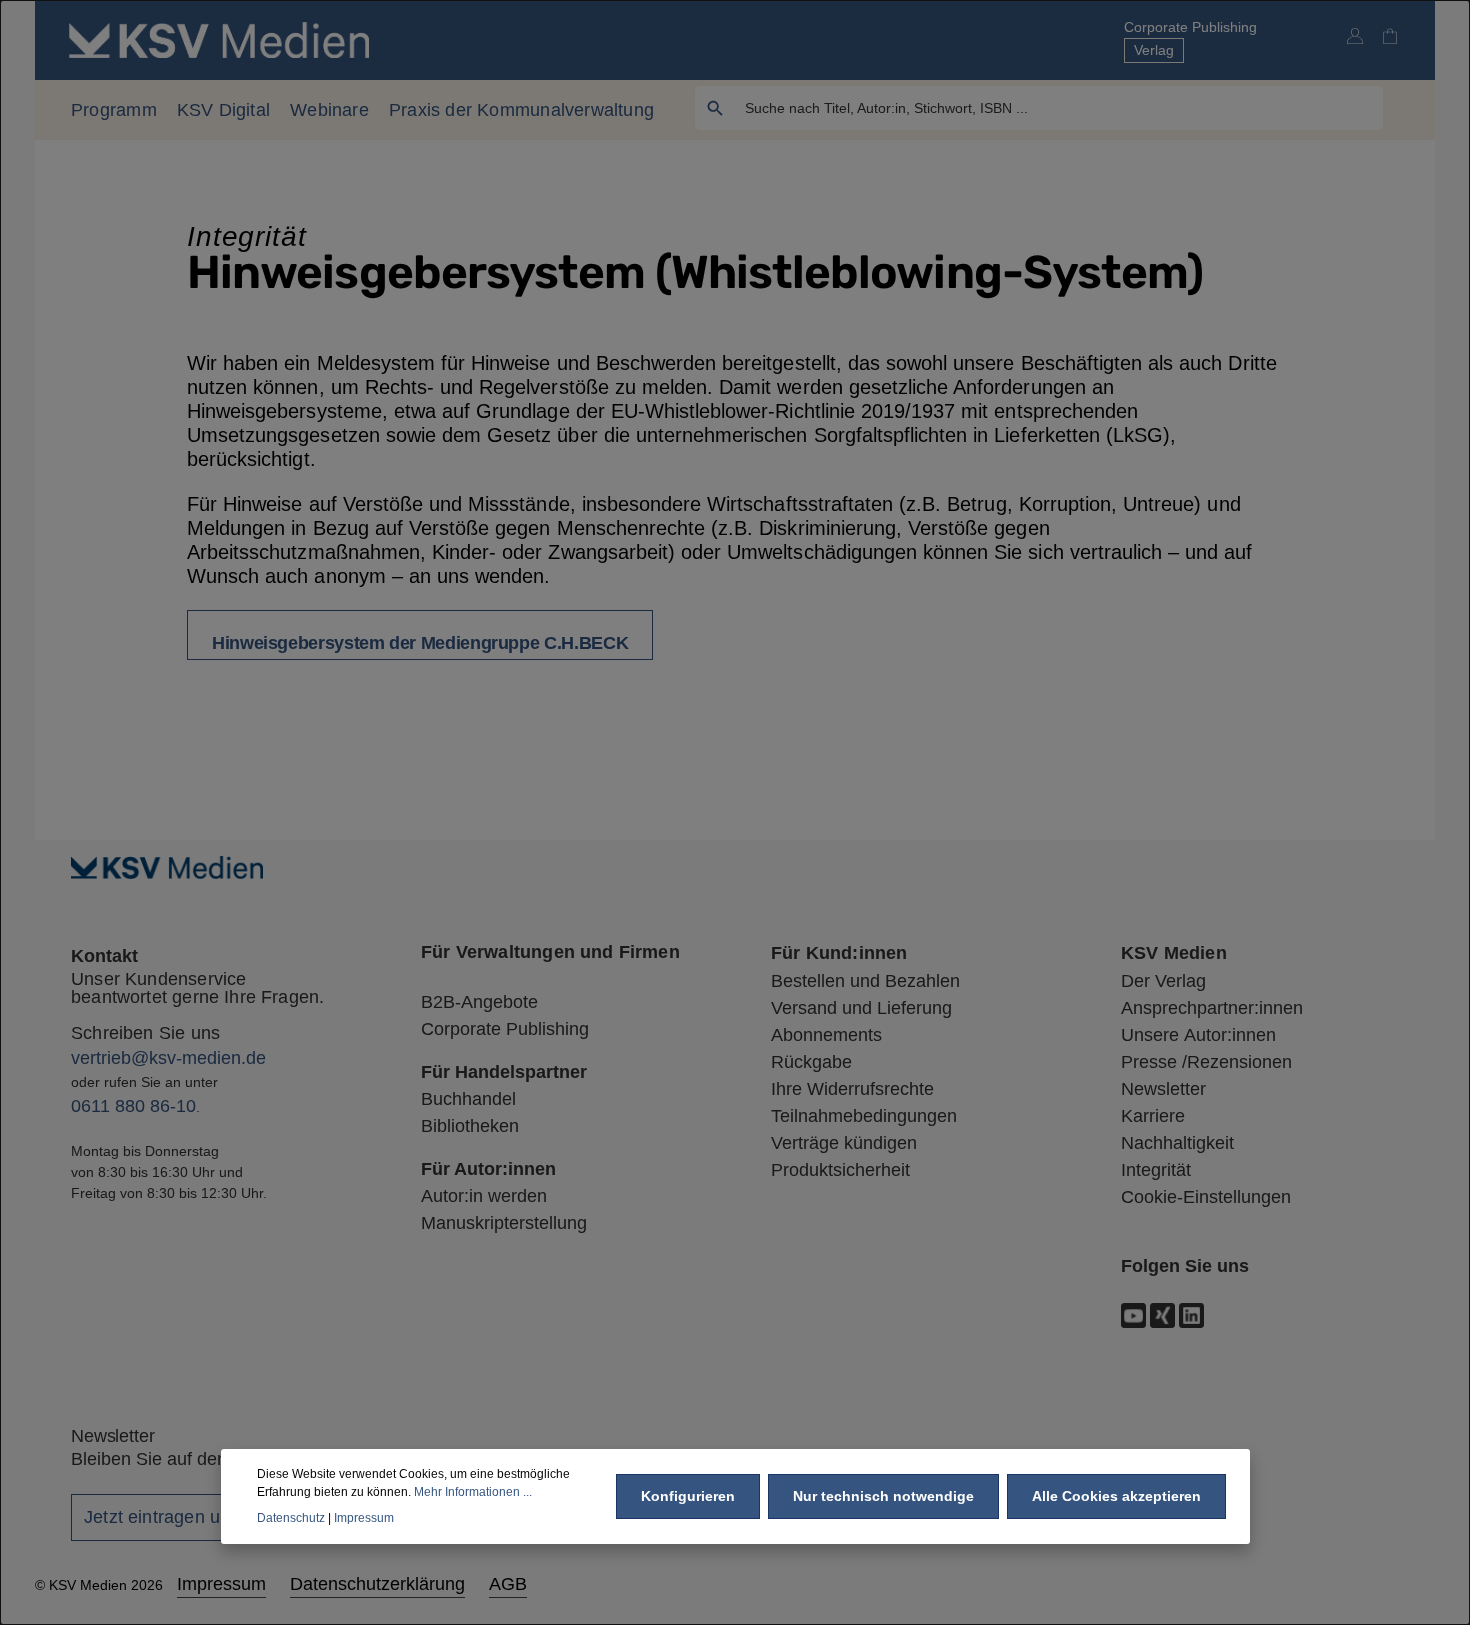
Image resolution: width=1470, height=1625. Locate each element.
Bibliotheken (470, 1126)
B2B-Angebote (479, 1002)
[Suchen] (715, 108)
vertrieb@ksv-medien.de (168, 1058)
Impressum (221, 1584)
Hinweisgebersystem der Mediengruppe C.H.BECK (420, 643)
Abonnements (826, 1035)
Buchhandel (468, 1099)
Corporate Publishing (1190, 27)
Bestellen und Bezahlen (865, 981)
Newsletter (1163, 1089)
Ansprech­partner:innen (1212, 1008)
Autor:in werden (484, 1196)
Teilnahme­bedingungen (864, 1116)
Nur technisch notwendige (883, 1496)
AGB (508, 1584)
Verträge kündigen (844, 1143)
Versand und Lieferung (861, 1008)
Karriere (1153, 1116)
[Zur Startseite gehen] (219, 39)
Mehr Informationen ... (473, 1492)
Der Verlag (1163, 981)
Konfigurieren (688, 1496)
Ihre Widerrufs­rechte (852, 1089)
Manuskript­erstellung (504, 1223)
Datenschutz (291, 1518)
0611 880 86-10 (133, 1106)
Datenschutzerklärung (377, 1584)
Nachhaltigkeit (1177, 1143)
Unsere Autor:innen (1198, 1035)
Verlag (1154, 50)
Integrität (1156, 1170)
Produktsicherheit (840, 1170)
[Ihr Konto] (1354, 35)
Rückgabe (811, 1062)
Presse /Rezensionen (1206, 1062)
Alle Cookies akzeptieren (1116, 1496)
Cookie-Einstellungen (1206, 1197)
